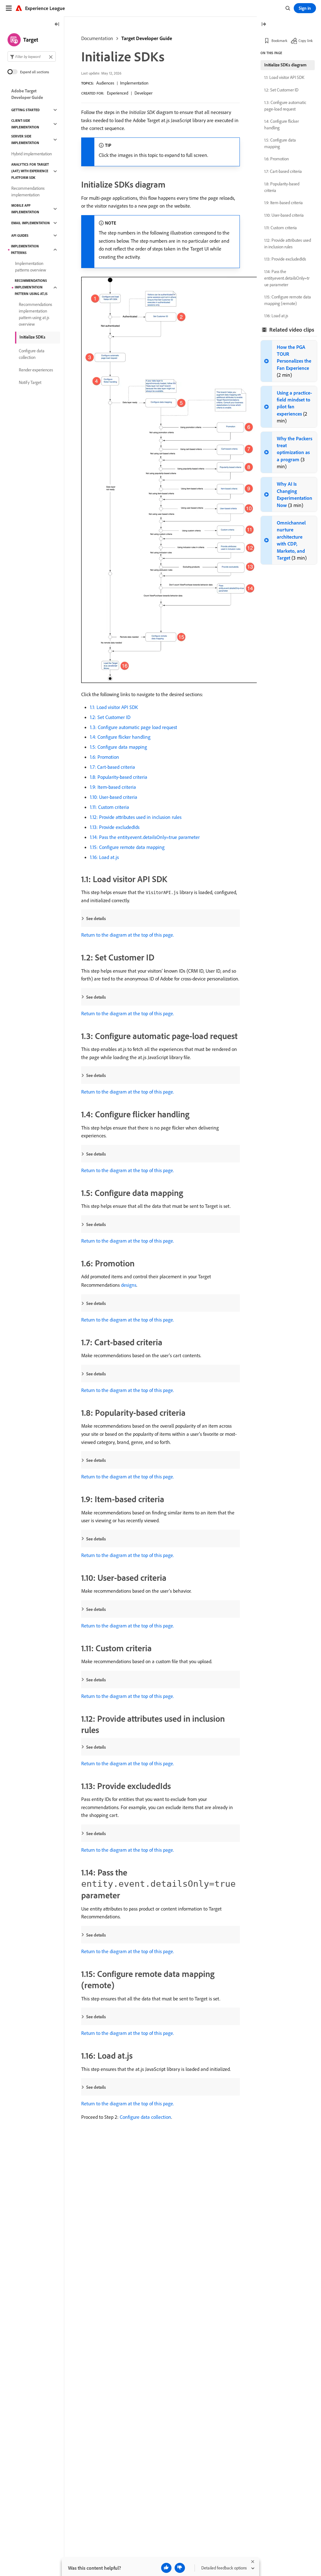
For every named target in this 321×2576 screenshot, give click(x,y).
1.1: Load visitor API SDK (114, 707)
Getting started (25, 110)
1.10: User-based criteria (114, 797)
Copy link (306, 41)
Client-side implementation (25, 124)
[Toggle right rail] (264, 25)
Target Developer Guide (147, 38)
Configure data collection (145, 2117)
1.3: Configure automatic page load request (134, 727)
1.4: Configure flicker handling (120, 737)
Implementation (134, 83)
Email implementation (31, 223)
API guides (20, 235)
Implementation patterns (25, 249)
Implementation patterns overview (31, 267)
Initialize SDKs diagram (285, 65)
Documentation (97, 38)
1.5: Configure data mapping (118, 747)
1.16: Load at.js (104, 857)
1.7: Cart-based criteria (113, 767)
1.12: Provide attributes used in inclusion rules (136, 817)
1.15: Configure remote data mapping (127, 847)
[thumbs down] (180, 2568)
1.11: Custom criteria (110, 807)
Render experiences (36, 370)
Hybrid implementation (32, 154)
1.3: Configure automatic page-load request (285, 106)
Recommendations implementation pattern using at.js (31, 287)
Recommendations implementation (28, 191)
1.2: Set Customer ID (110, 717)
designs (129, 1285)
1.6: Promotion (105, 757)
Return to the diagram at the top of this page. (128, 935)
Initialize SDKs (32, 337)
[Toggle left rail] (57, 25)
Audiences (105, 83)
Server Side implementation (25, 140)
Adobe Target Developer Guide (27, 94)
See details (96, 918)
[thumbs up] (166, 2568)
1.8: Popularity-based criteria (119, 777)
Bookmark (279, 41)
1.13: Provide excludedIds (115, 827)
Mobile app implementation (25, 209)
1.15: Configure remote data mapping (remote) (288, 300)
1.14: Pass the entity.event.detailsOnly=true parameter (145, 837)
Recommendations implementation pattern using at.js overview (35, 314)
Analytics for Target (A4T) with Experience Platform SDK (30, 171)
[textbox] (32, 57)
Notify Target (30, 382)
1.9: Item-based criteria (113, 787)
